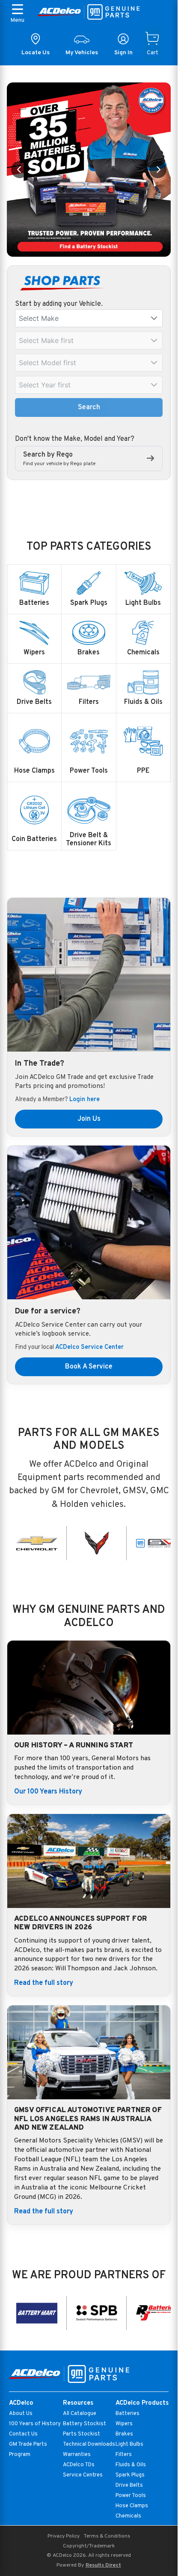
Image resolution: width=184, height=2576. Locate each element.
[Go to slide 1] (74, 246)
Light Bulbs (129, 2444)
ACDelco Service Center (89, 1347)
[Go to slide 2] (81, 246)
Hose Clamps (132, 2506)
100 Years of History (35, 2424)
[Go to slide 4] (97, 246)
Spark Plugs (130, 2475)
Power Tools (131, 2496)
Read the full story (44, 1983)
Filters (124, 2455)
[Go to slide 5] (104, 246)
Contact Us (23, 2434)
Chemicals (128, 2516)
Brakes (124, 2434)
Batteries (128, 2414)
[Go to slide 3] (89, 246)
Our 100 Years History (48, 1792)
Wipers (124, 2424)
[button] (154, 318)
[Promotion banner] (89, 170)
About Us (21, 2414)
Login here (85, 1100)
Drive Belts (129, 2485)
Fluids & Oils (131, 2465)
